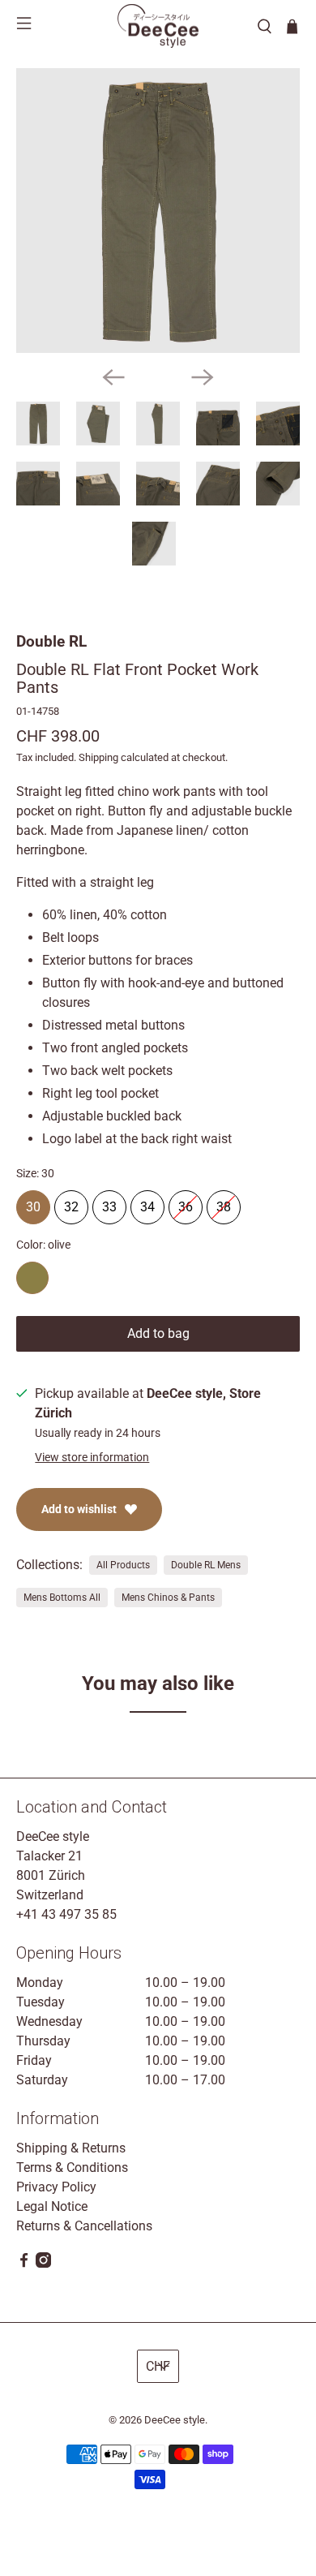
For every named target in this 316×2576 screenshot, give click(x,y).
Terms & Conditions (72, 2167)
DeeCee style (175, 2420)
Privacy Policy (56, 2187)
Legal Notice (52, 2206)
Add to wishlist (79, 1509)
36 (186, 1202)
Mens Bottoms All (62, 1598)
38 (224, 1202)
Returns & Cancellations (84, 2226)
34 (147, 1202)
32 (71, 1202)
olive (32, 1278)
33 (109, 1202)
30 (33, 1202)
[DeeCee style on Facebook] (24, 2263)
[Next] (203, 377)
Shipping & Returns (71, 2148)
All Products (123, 1565)
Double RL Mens (206, 1565)
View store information (92, 1457)
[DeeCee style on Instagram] (43, 2263)
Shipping (98, 757)
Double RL (51, 641)
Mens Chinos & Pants (168, 1598)
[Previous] (113, 377)
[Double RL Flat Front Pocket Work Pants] (158, 211)
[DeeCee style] (158, 26)
